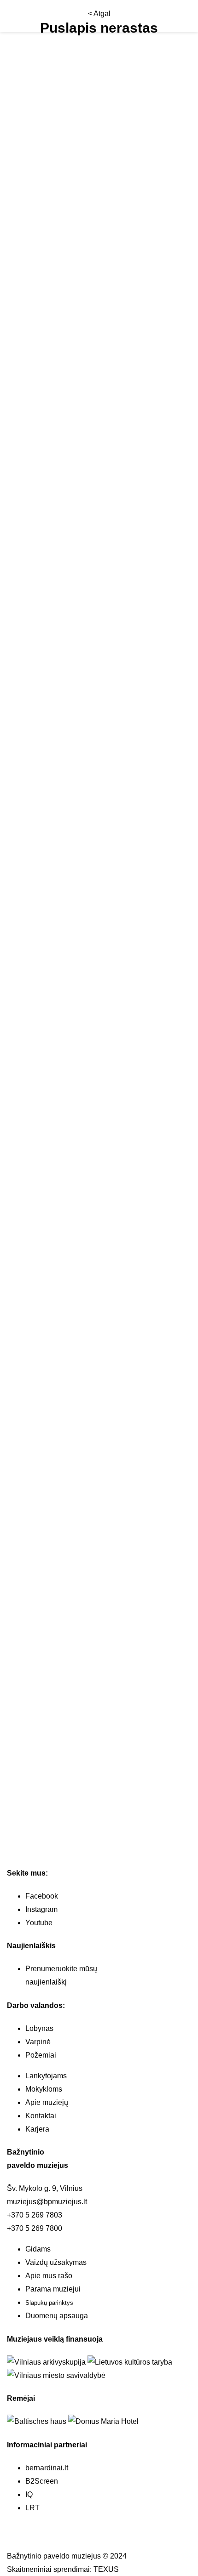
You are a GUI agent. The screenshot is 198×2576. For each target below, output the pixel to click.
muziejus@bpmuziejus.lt (47, 2202)
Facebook (42, 1896)
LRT (32, 2508)
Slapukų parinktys (49, 2303)
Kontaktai (41, 2116)
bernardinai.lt (47, 2468)
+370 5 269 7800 (35, 2228)
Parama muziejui (53, 2289)
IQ (29, 2494)
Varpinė (38, 2042)
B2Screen (42, 2481)
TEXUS (106, 2569)
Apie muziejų (47, 2102)
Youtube (39, 1923)
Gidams (38, 2249)
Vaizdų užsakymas (56, 2262)
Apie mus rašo (49, 2276)
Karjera (37, 2129)
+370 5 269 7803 (35, 2215)
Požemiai (41, 2055)
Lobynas (39, 2028)
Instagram (41, 1909)
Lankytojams (46, 2076)
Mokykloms (44, 2089)
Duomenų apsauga (57, 2316)
